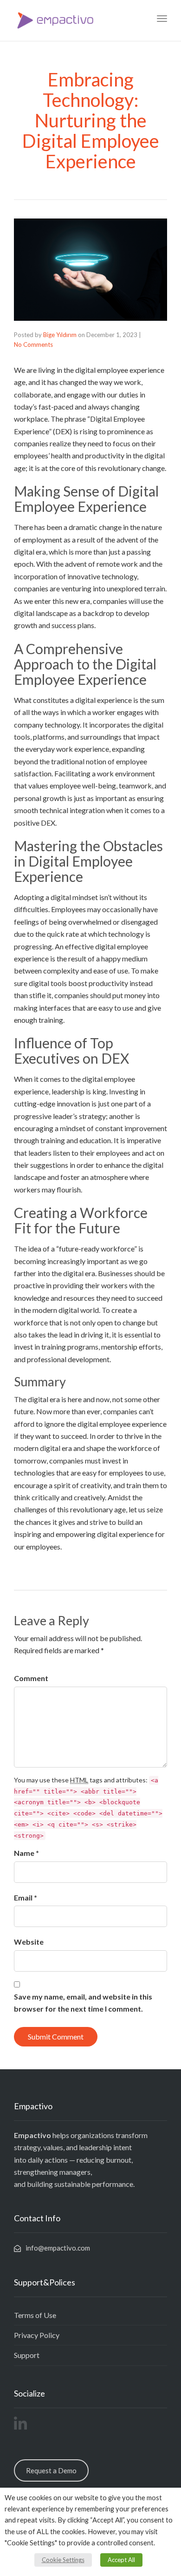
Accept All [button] (121, 2560)
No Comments (33, 344)
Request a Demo (51, 2470)
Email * (26, 1897)
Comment (31, 1678)
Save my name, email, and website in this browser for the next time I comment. (83, 2003)
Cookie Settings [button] (63, 2560)
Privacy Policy (37, 2335)
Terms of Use (35, 2315)
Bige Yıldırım (60, 335)
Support (27, 2355)
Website (29, 1942)
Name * (26, 1853)
